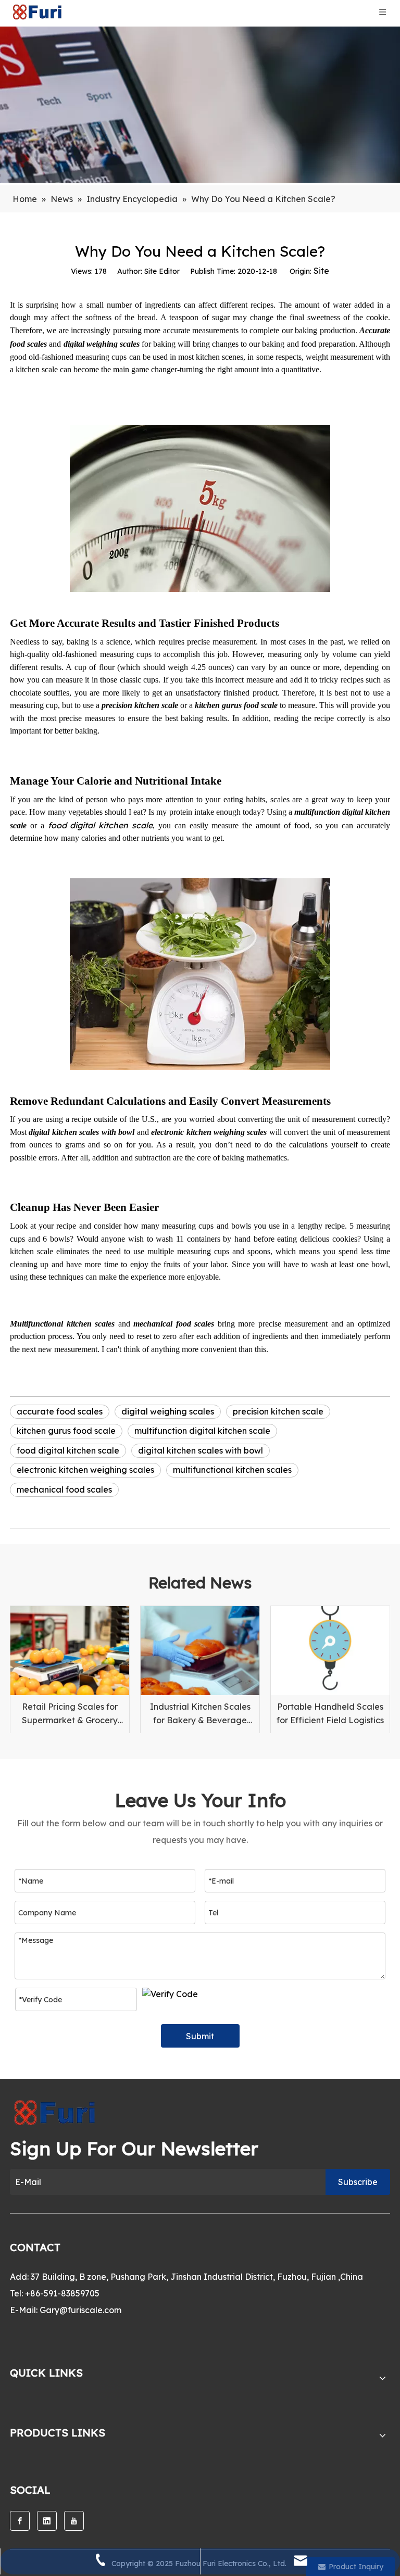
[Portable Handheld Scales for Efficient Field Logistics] (330, 1651)
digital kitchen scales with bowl (201, 1450)
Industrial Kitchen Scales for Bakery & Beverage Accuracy (200, 1714)
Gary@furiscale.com (80, 2310)
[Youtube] (74, 2521)
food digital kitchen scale (101, 825)
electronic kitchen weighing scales (85, 1470)
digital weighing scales (168, 1411)
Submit (200, 2036)
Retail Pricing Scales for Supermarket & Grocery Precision (70, 1714)
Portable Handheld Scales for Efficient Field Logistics (330, 1713)
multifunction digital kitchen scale (202, 1431)
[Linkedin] (47, 2521)
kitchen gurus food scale (66, 1431)
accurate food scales (60, 1411)
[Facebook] (20, 2521)
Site (321, 271)
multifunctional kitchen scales (232, 1470)
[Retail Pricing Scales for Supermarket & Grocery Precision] (70, 1651)
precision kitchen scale (278, 1411)
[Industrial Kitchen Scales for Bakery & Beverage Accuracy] (200, 1651)
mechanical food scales (64, 1489)
